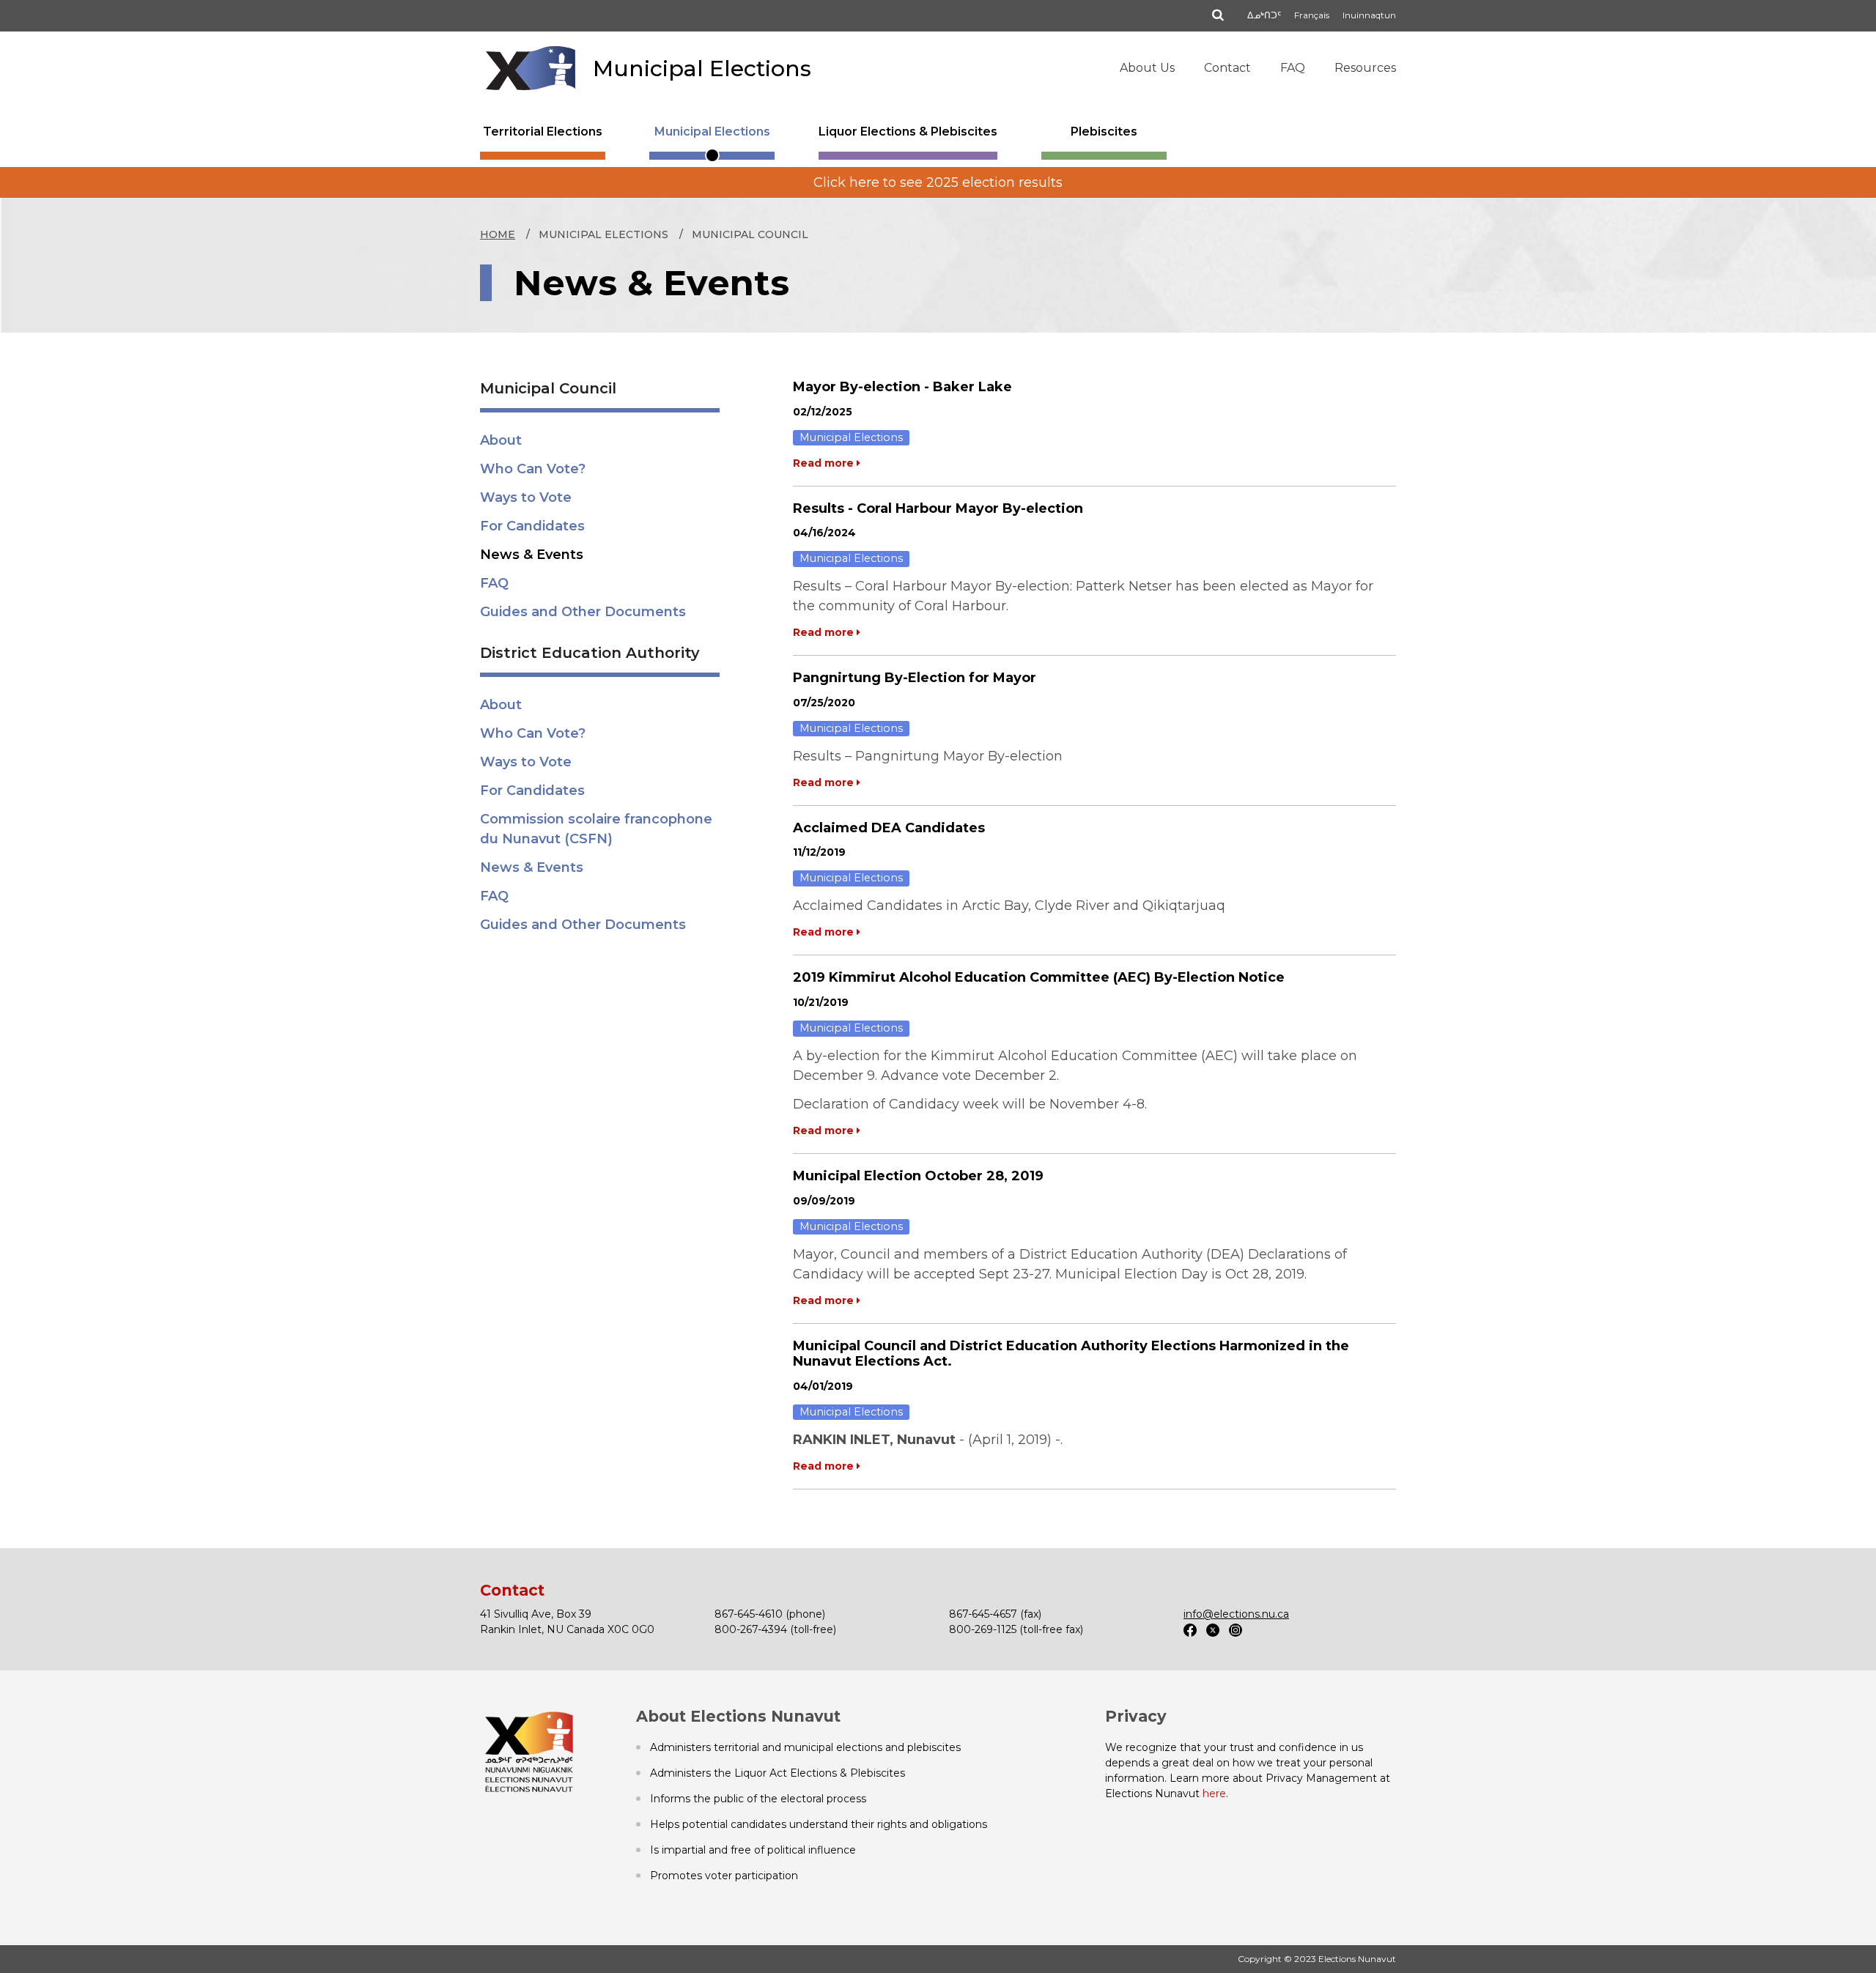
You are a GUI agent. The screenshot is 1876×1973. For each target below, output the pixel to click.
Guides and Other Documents (583, 612)
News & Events (532, 555)
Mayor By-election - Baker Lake (902, 387)
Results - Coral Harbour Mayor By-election (938, 508)
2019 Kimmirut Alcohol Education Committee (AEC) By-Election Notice (1039, 977)
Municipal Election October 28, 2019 (918, 1176)
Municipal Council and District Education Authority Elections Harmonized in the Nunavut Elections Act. (1071, 1354)
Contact (1227, 68)
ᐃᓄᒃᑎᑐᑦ (1264, 15)
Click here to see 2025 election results (938, 182)
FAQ (1293, 68)
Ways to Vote (526, 497)
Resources (1365, 68)
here (1214, 1794)
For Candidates (532, 526)
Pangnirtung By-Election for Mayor (915, 678)
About (501, 440)
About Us (1147, 68)
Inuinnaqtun (1369, 15)
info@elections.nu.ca (1236, 1614)
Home (498, 234)
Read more (825, 463)
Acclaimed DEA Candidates (889, 828)
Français (1312, 15)
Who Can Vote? (533, 469)
